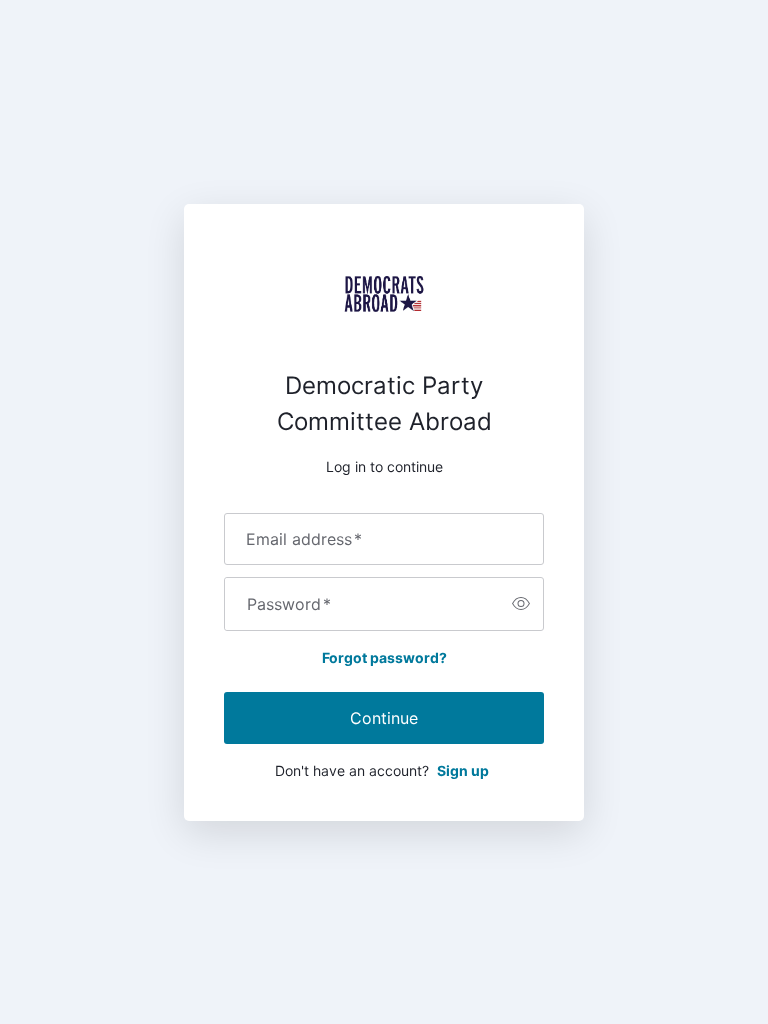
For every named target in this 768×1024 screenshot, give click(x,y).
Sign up (463, 770)
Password (289, 604)
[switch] (521, 604)
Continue (384, 718)
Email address (304, 539)
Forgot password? (384, 657)
